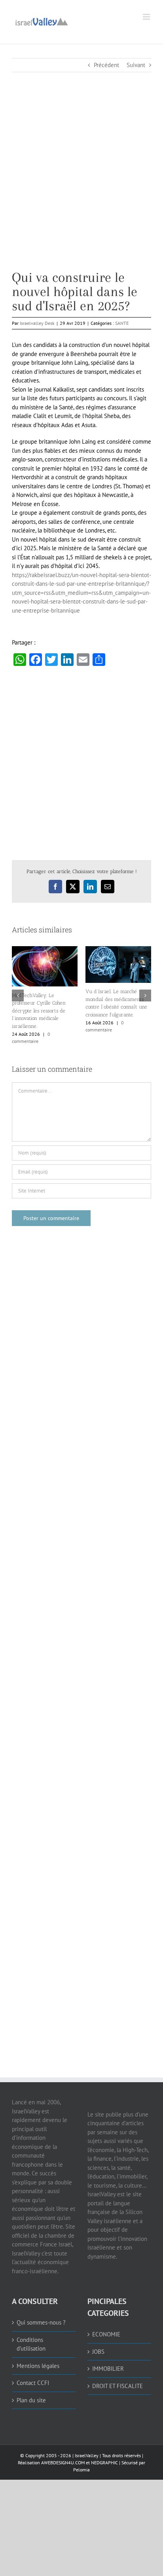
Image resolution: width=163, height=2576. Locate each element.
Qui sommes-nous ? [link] (41, 2322)
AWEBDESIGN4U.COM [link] (63, 2463)
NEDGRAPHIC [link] (104, 2463)
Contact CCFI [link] (33, 2383)
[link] (42, 21)
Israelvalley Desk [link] (37, 323)
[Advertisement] (81, 189)
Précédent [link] (106, 65)
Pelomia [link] (81, 2470)
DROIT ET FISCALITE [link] (118, 2386)
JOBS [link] (98, 2352)
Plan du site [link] (31, 2400)
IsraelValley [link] (87, 2455)
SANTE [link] (122, 323)
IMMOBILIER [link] (108, 2369)
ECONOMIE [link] (106, 2334)
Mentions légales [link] (38, 2366)
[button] (18, 996)
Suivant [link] (136, 65)
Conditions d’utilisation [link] (31, 2344)
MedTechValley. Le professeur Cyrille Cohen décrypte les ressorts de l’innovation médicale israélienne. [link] (39, 1011)
